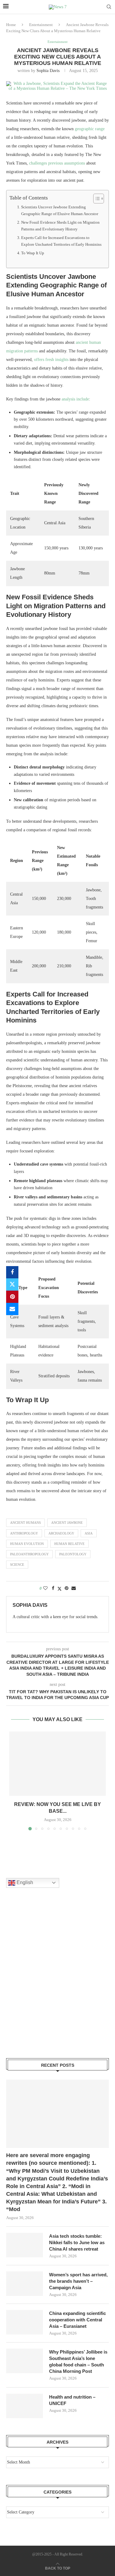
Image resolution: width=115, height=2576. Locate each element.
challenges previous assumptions (57, 163)
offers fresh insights (51, 360)
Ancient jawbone (67, 1523)
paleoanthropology (29, 1554)
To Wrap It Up (33, 253)
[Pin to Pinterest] (12, 1297)
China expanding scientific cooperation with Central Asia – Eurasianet (77, 2320)
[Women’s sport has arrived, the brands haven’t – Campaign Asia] (25, 2284)
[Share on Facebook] (12, 1272)
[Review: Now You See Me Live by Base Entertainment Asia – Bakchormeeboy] (57, 1764)
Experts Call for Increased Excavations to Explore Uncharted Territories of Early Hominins (61, 241)
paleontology (73, 1554)
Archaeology (61, 1533)
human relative (69, 1544)
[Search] (109, 7)
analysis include (75, 399)
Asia (89, 1533)
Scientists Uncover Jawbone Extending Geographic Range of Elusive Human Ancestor (60, 210)
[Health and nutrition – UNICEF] (25, 2406)
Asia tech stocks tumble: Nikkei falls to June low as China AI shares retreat (77, 2242)
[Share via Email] (12, 1309)
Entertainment (41, 25)
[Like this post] (45, 1588)
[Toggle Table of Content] (96, 199)
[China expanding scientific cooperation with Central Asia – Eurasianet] (25, 2322)
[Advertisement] (57, 1981)
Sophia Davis (48, 71)
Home (11, 25)
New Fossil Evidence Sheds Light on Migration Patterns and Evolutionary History (60, 226)
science (17, 1565)
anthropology (24, 1533)
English (24, 1882)
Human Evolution (27, 1544)
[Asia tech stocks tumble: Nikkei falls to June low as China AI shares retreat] (25, 2245)
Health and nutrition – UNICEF (72, 2400)
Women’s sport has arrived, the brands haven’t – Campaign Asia (78, 2281)
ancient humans (25, 1523)
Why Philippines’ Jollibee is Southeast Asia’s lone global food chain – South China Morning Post (78, 2362)
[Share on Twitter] (12, 1284)
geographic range (90, 129)
